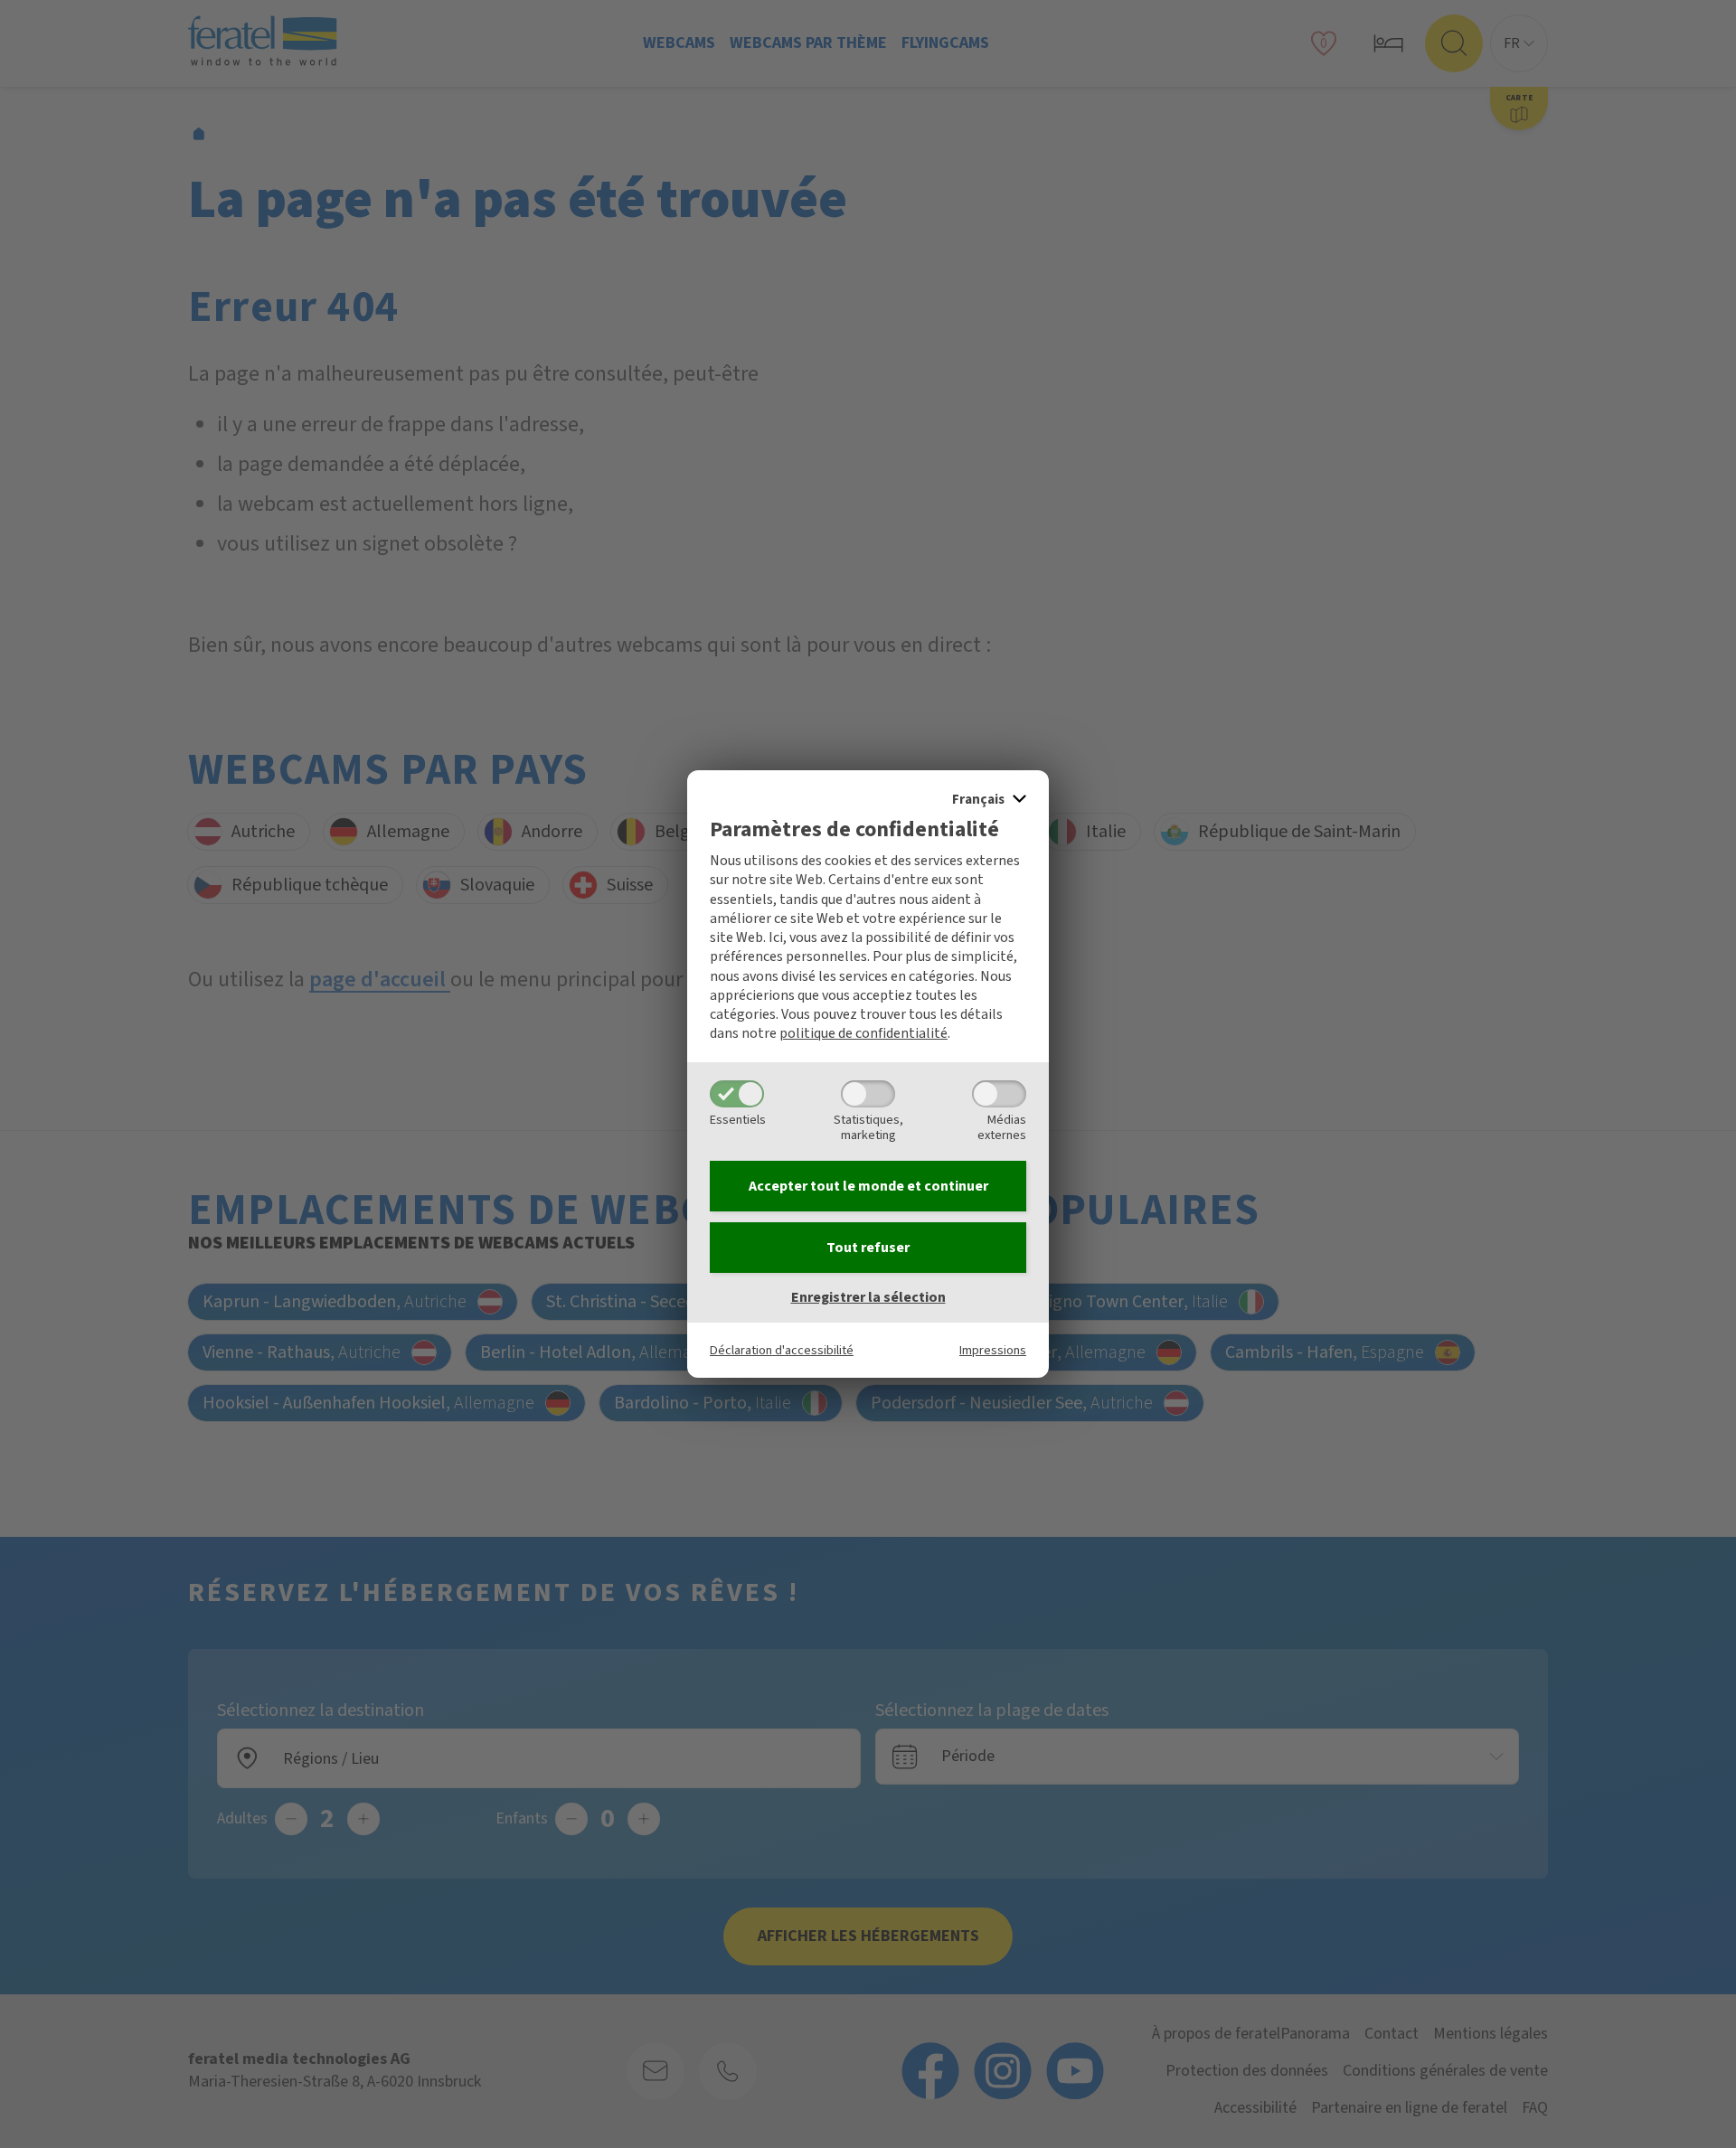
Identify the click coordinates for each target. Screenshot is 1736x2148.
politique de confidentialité (863, 1033)
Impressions (993, 1350)
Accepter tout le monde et (868, 1186)
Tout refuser (868, 1248)
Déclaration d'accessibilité (782, 1350)
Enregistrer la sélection (868, 1297)
